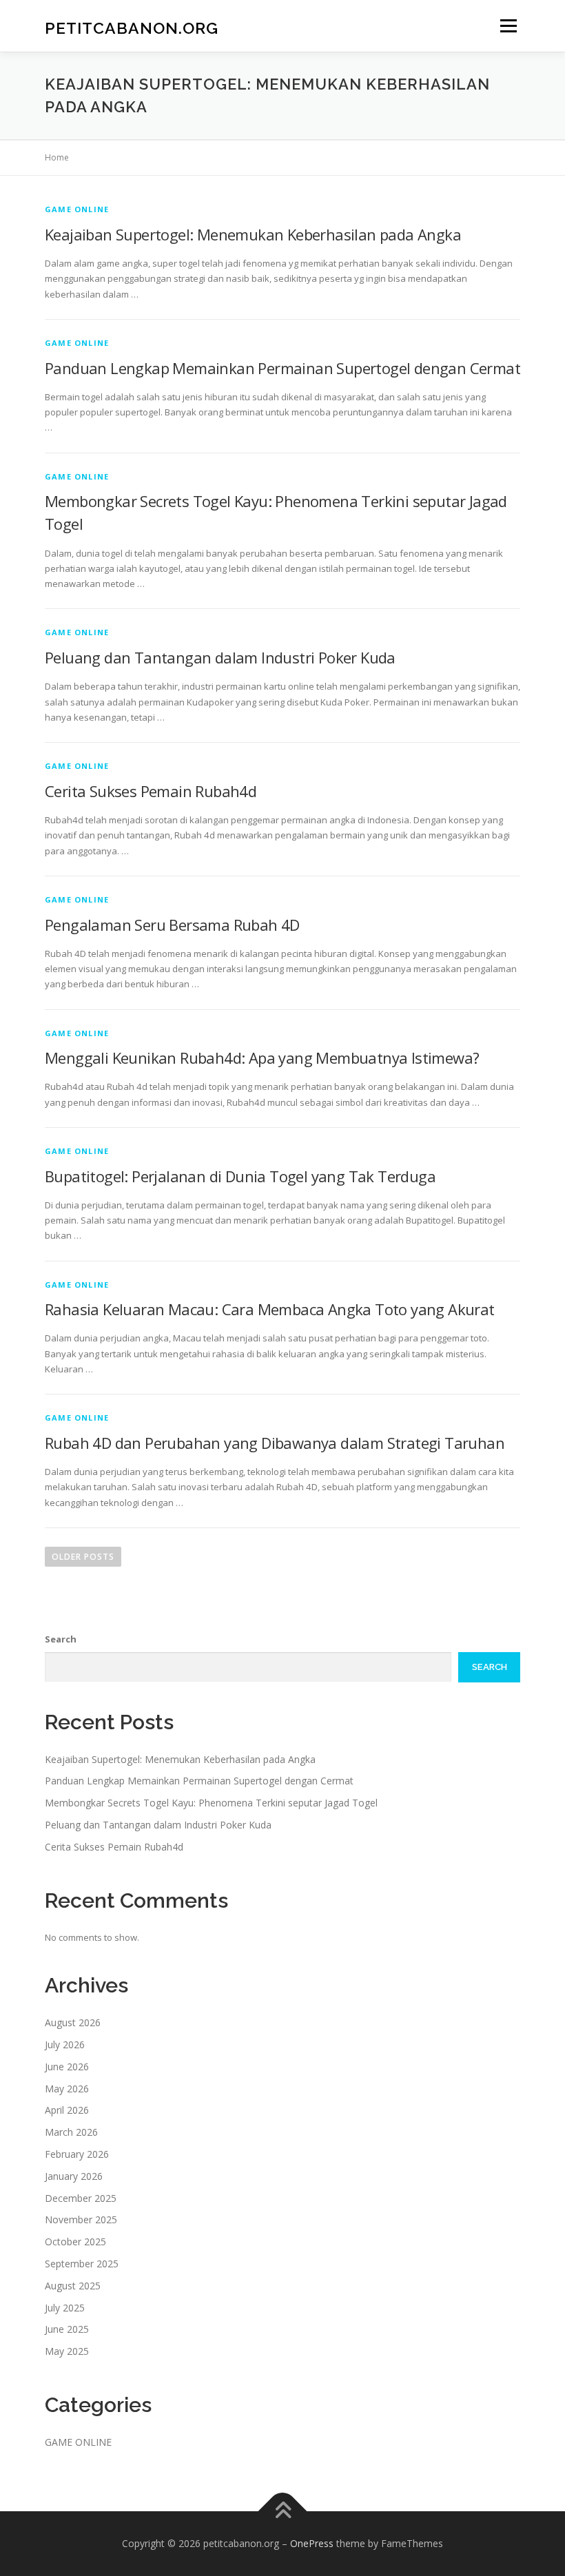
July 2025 (65, 2308)
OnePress (312, 2543)
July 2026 (65, 2044)
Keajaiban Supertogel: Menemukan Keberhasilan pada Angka (253, 234)
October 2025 (75, 2242)
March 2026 (71, 2132)
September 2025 (82, 2264)
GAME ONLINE (77, 209)
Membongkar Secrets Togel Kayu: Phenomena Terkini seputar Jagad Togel (211, 1803)
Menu (508, 25)
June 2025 (67, 2329)
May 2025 (67, 2351)
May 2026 (67, 2089)
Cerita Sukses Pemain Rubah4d (151, 791)
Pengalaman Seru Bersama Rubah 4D (172, 925)
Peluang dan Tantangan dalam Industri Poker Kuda (220, 657)
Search (61, 1639)
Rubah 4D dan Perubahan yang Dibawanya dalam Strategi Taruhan (275, 1443)
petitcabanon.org (132, 27)
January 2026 (74, 2176)
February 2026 (77, 2154)
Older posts (83, 1557)
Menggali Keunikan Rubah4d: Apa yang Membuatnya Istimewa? (262, 1058)
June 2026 (67, 2067)
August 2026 (73, 2022)
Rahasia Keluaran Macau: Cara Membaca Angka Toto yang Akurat (270, 1309)
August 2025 (73, 2286)
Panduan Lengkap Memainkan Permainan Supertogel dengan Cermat (282, 368)
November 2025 (81, 2219)
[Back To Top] (283, 2511)
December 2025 (81, 2198)
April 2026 (67, 2110)
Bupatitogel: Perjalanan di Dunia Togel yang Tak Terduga (240, 1176)
